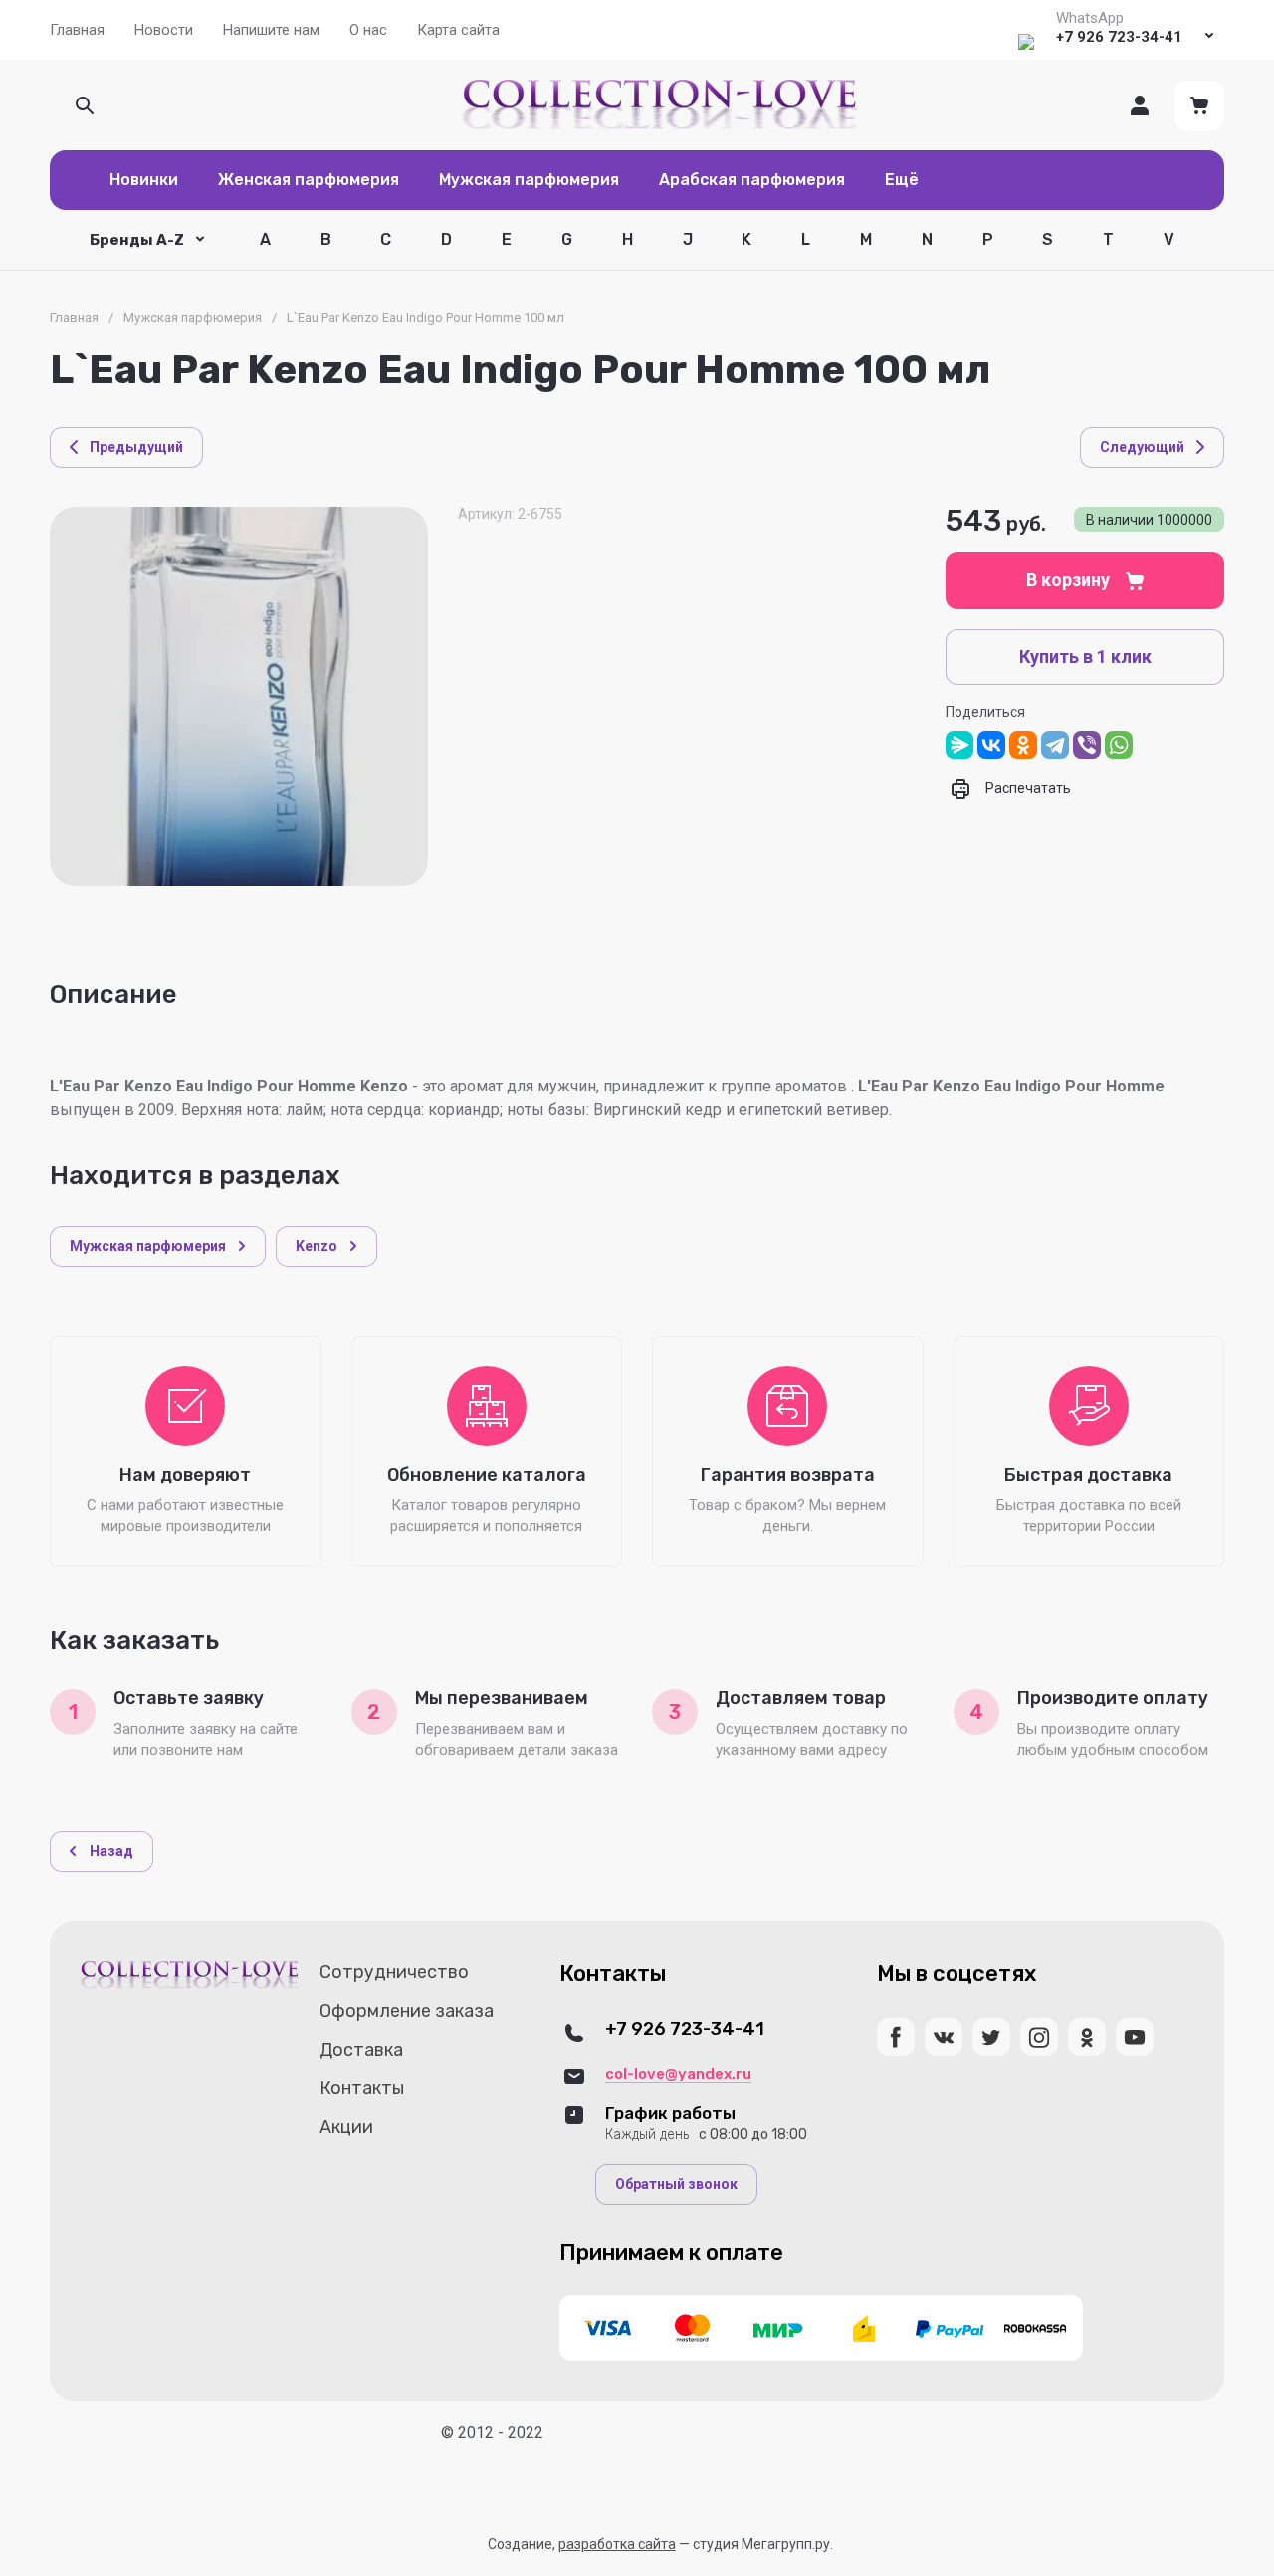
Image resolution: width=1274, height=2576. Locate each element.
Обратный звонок (676, 2184)
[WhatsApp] (1119, 745)
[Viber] (1087, 745)
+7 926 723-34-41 (1119, 37)
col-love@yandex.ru (678, 2074)
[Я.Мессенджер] (959, 745)
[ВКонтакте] (991, 745)
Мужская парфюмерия (193, 318)
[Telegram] (1055, 745)
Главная (74, 318)
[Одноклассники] (1023, 745)
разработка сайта (617, 2544)
